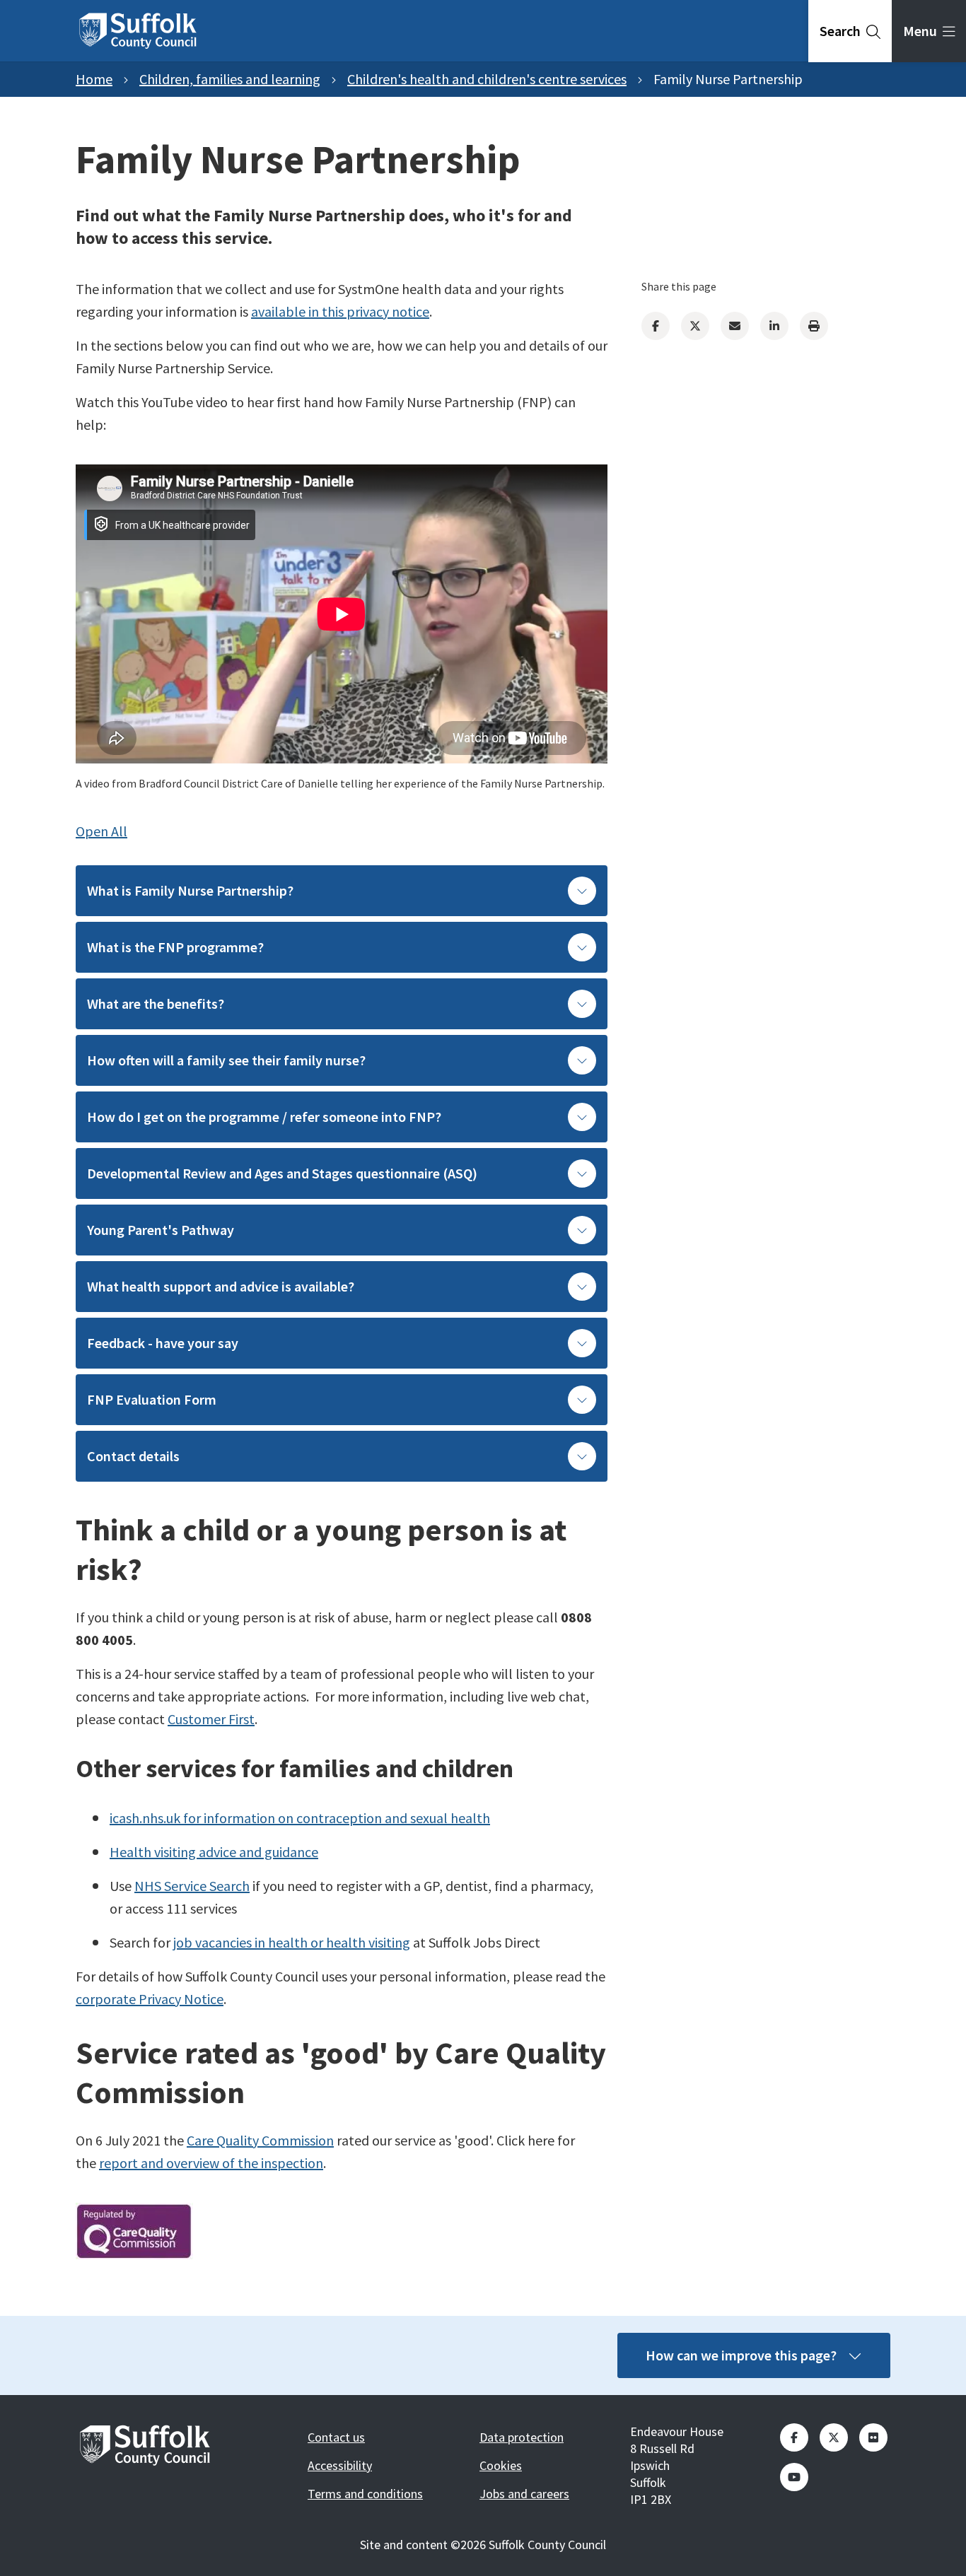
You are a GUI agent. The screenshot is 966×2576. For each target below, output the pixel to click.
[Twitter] (695, 326)
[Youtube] (794, 2477)
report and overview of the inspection (211, 2163)
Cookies (501, 2465)
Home (94, 79)
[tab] (850, 31)
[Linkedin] (774, 326)
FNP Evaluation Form (152, 1399)
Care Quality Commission (260, 2140)
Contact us (336, 2437)
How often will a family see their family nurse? (226, 1060)
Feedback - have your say (163, 1343)
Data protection (522, 2437)
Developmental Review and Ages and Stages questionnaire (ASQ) (282, 1173)
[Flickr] (873, 2437)
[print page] (814, 326)
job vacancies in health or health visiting (292, 1942)
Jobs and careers (524, 2494)
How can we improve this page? (741, 2355)
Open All (101, 831)
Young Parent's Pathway (161, 1230)
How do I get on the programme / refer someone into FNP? (264, 1117)
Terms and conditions (365, 2494)
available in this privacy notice (340, 311)
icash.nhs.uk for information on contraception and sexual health (300, 1818)
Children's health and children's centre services (487, 79)
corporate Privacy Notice (150, 1999)
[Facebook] (656, 326)
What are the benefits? (156, 1003)
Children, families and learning (230, 79)
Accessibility (340, 2465)
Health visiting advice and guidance (214, 1852)
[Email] (735, 326)
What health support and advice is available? (221, 1286)
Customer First (211, 1719)
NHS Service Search (192, 1886)
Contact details (133, 1456)
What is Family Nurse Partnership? (190, 890)
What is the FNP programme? (175, 947)
